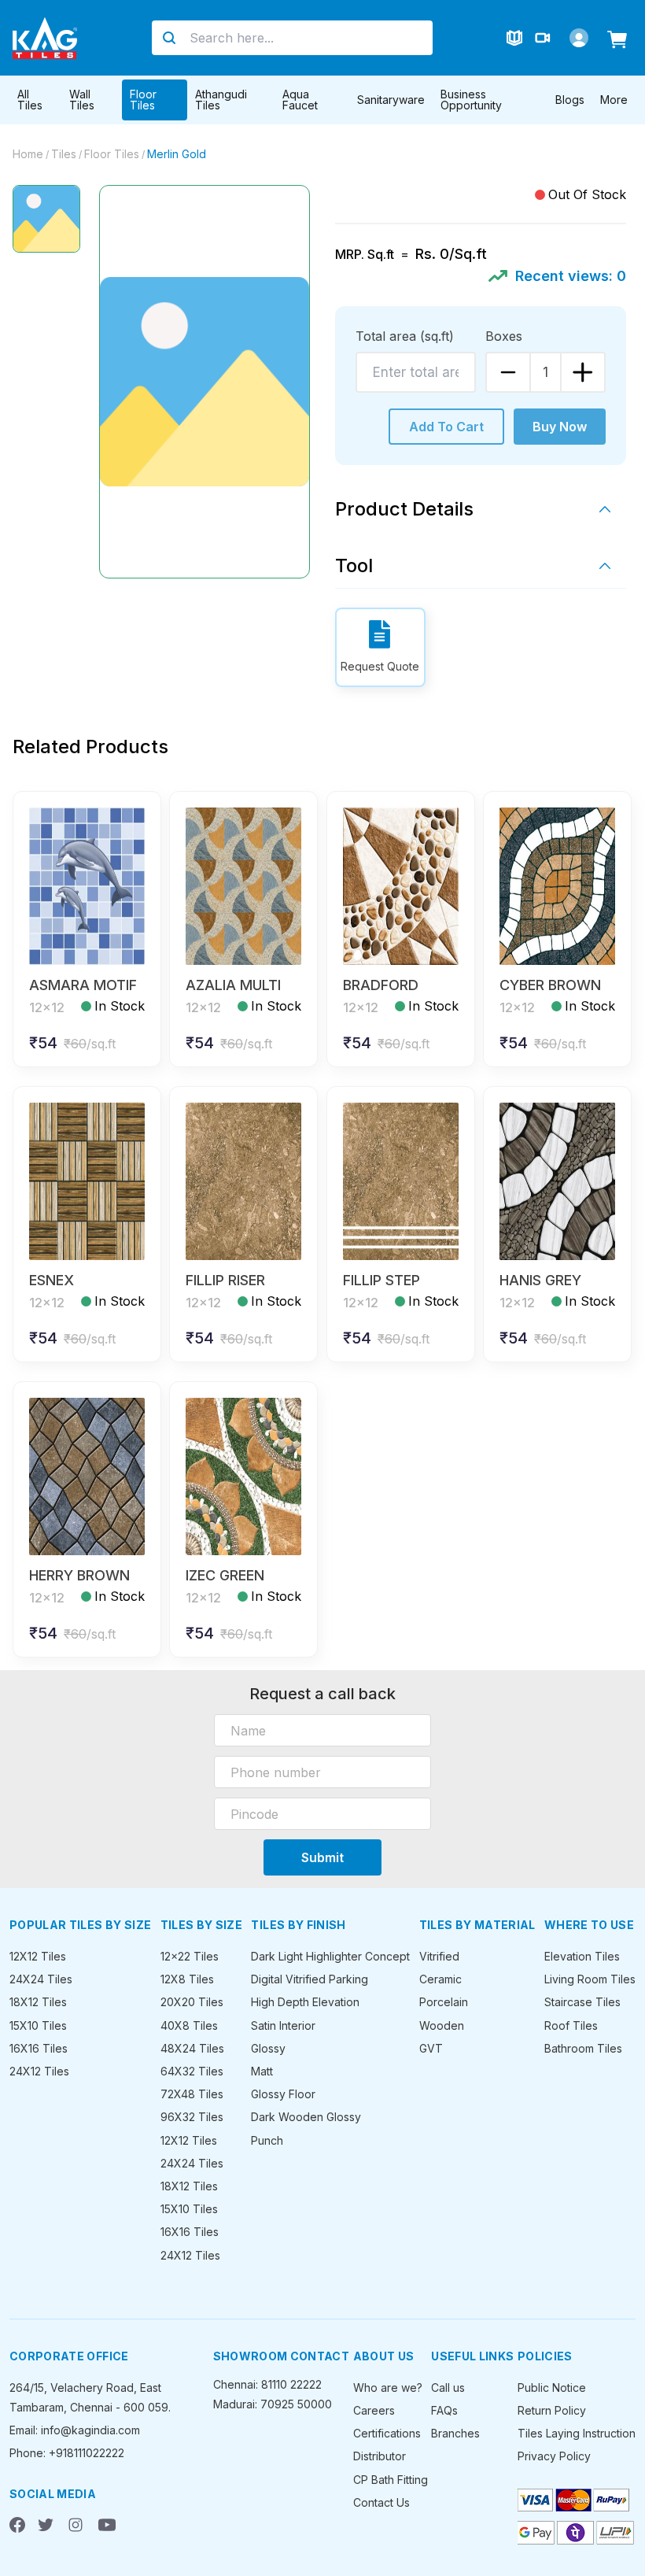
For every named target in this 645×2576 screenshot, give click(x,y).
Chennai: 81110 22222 (267, 2384)
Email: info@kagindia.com (75, 2430)
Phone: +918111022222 (67, 2453)
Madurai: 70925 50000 (273, 2404)
